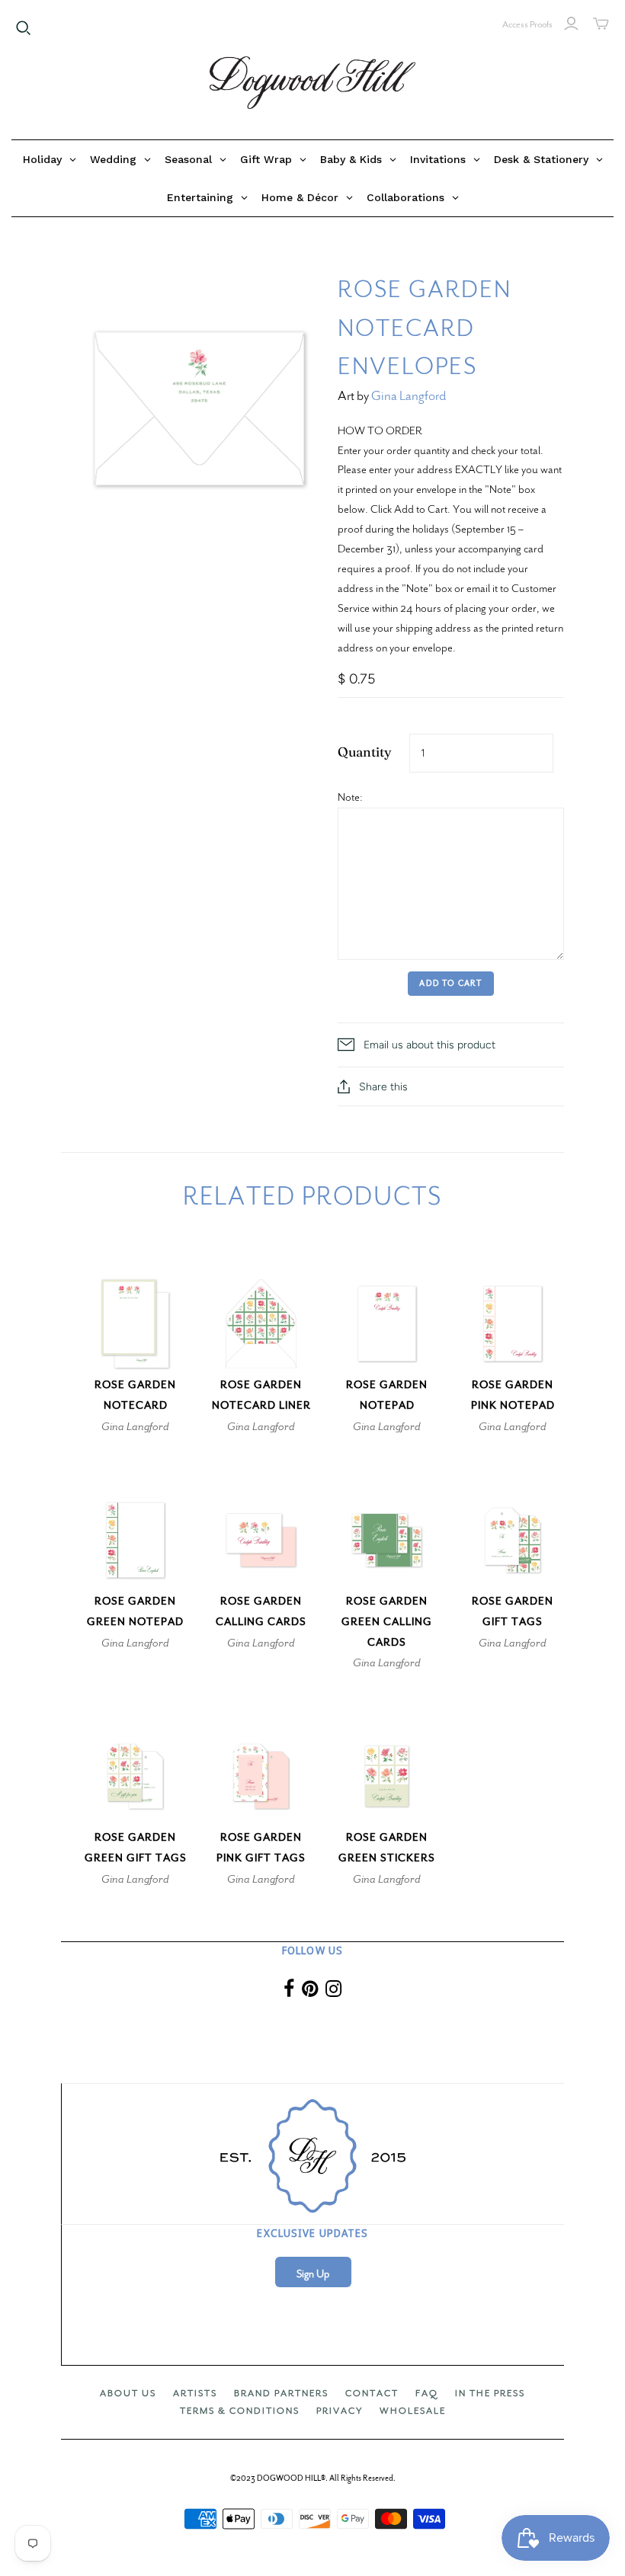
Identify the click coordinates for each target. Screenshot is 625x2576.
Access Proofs (527, 24)
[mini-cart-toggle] (601, 24)
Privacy (340, 2411)
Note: (350, 797)
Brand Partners (281, 2393)
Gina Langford (409, 396)
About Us (128, 2393)
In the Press (490, 2393)
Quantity (365, 752)
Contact (372, 2393)
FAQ (427, 2393)
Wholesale (413, 2411)
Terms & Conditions (240, 2411)
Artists (195, 2393)
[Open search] (24, 28)
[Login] (571, 24)
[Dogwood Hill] (312, 83)
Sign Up (313, 2274)
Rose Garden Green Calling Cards (387, 1622)
